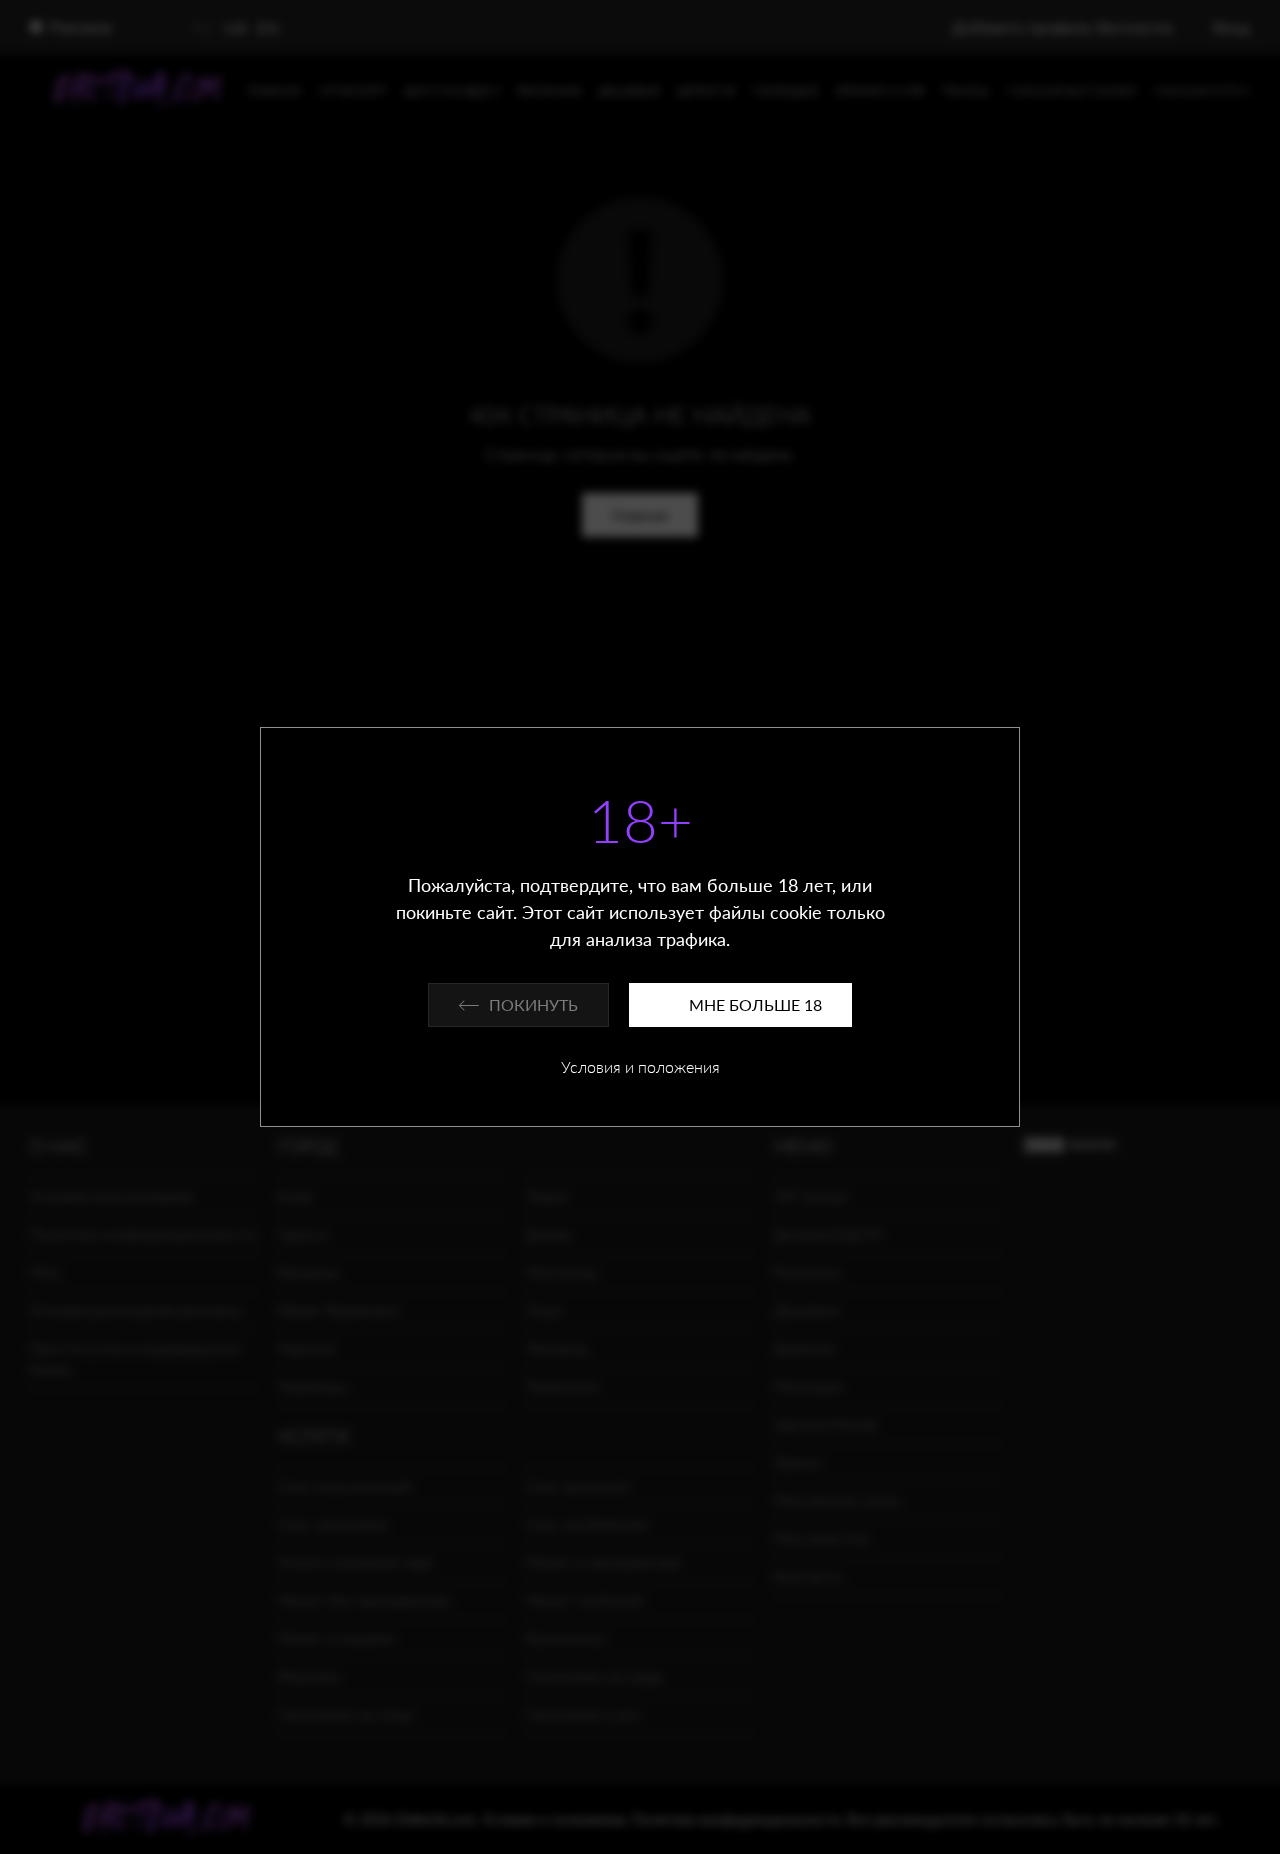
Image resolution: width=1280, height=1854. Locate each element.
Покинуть (533, 1004)
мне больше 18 (755, 1004)
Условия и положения (640, 1066)
